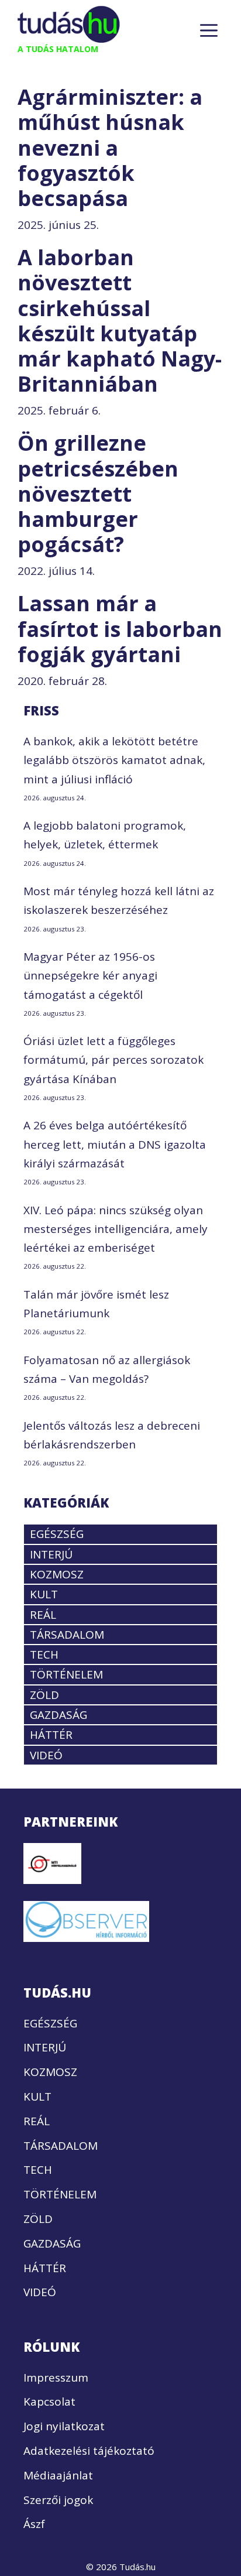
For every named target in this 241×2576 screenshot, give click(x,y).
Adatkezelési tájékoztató (89, 2451)
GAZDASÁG (58, 1715)
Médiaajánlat (58, 2475)
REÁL (43, 1615)
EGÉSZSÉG (57, 1534)
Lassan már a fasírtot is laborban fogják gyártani (120, 628)
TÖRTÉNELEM (66, 1674)
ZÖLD (44, 1695)
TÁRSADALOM (67, 1635)
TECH (44, 1654)
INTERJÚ (51, 1554)
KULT (44, 1594)
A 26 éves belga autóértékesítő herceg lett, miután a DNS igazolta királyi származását (115, 1144)
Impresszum (56, 2378)
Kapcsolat (49, 2402)
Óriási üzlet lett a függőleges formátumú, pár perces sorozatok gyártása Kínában (113, 1060)
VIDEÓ (46, 1755)
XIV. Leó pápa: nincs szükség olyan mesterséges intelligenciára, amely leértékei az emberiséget (116, 1229)
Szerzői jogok (58, 2500)
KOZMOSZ (57, 1574)
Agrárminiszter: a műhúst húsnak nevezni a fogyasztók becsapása (110, 148)
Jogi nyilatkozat (64, 2426)
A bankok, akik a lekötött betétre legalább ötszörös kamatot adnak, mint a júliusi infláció (114, 760)
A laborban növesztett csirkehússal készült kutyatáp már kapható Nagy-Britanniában (120, 321)
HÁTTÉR (51, 1735)
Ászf (34, 2524)
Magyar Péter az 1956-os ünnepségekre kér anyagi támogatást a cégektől (90, 976)
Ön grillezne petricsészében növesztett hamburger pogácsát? (98, 494)
